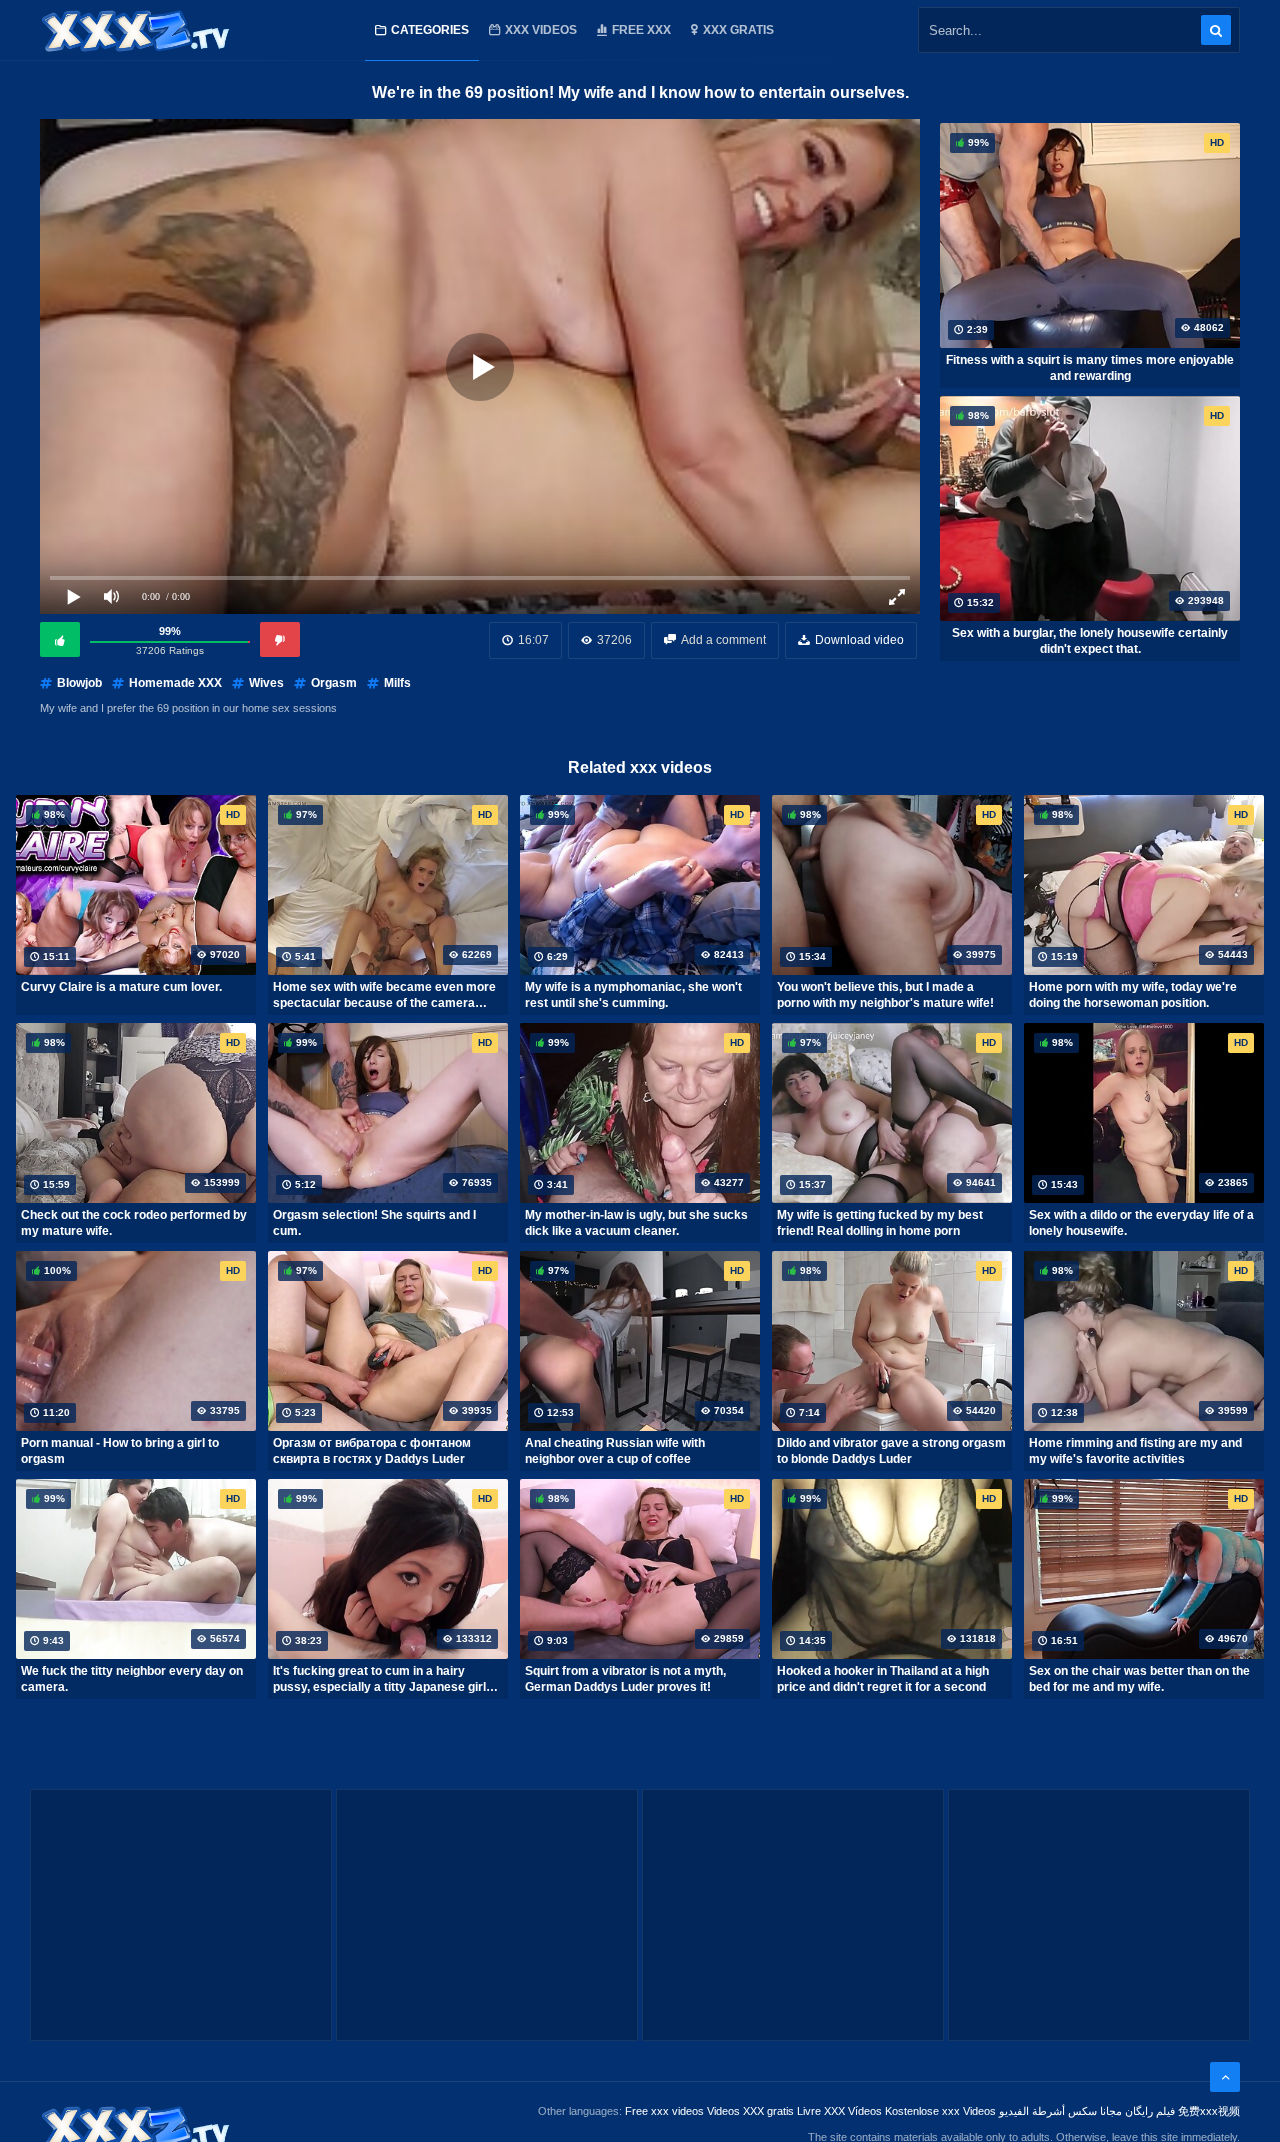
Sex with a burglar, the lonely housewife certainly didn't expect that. (1090, 641)
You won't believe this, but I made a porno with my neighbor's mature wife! (885, 995)
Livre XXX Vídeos (839, 2111)
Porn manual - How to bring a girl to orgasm (120, 1451)
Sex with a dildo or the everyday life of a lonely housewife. (1141, 1223)
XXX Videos (541, 30)
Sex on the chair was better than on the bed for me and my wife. (1139, 1679)
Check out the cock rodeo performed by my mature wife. (134, 1223)
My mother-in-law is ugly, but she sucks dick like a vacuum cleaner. (636, 1223)
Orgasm (334, 683)
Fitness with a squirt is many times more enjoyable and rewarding (1090, 368)
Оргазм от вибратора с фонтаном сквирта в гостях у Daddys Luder (372, 1451)
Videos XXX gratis (750, 2111)
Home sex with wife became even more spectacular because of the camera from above (384, 995)
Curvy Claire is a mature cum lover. (121, 987)
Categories (430, 30)
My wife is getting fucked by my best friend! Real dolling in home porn (880, 1223)
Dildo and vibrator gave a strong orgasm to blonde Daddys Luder (891, 1451)
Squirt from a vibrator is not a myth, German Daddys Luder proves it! (625, 1679)
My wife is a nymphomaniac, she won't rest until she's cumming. (633, 995)
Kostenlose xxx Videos (940, 2111)
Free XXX (641, 30)
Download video (859, 640)
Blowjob (79, 683)
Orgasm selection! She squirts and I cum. (374, 1223)
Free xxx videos (664, 2111)
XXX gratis (738, 30)
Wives (266, 683)
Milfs (397, 683)
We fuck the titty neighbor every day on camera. (132, 1679)
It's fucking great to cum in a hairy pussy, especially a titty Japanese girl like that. (379, 1679)
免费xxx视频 (1209, 2111)
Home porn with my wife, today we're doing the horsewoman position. (1133, 995)
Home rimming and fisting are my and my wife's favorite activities (1135, 1451)
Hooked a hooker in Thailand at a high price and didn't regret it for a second (883, 1679)
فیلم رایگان (1150, 2111)
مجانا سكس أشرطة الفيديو (1060, 2111)
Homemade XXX (175, 683)
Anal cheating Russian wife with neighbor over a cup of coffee (615, 1451)
